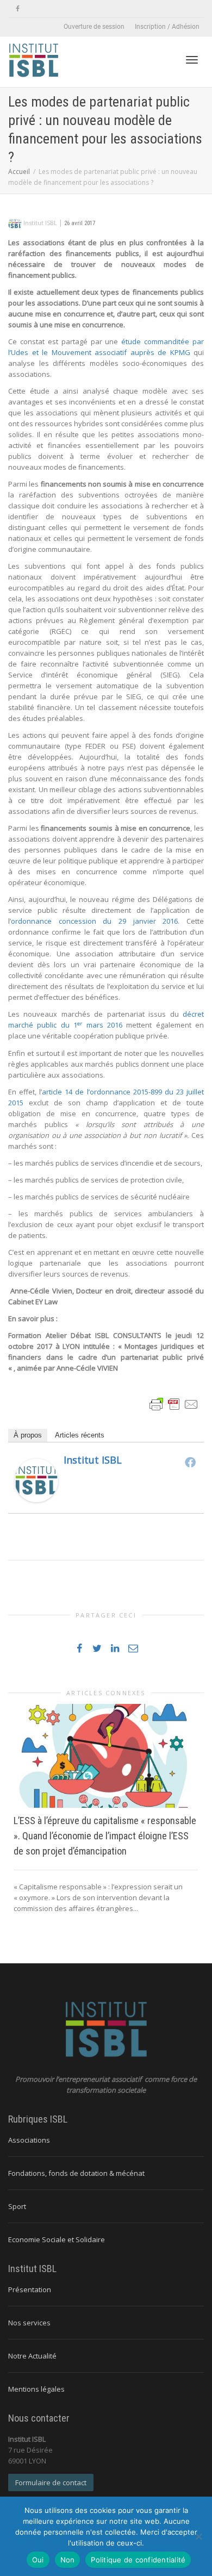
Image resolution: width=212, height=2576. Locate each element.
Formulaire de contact (51, 2482)
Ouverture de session (94, 27)
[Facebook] (18, 9)
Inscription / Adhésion (167, 27)
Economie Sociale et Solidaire (57, 2239)
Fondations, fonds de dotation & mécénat (76, 2173)
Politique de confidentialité (138, 2560)
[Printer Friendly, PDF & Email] (174, 1404)
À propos (28, 1435)
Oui (38, 2560)
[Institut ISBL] (36, 1480)
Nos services (29, 2323)
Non (68, 2560)
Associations (29, 2140)
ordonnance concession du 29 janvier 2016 (94, 921)
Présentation (30, 2289)
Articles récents (80, 1435)
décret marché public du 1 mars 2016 (106, 1019)
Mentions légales (36, 2389)
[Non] (198, 2536)
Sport (17, 2206)
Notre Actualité (32, 2356)
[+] (106, 1756)
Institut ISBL (93, 1460)
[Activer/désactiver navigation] (192, 60)
